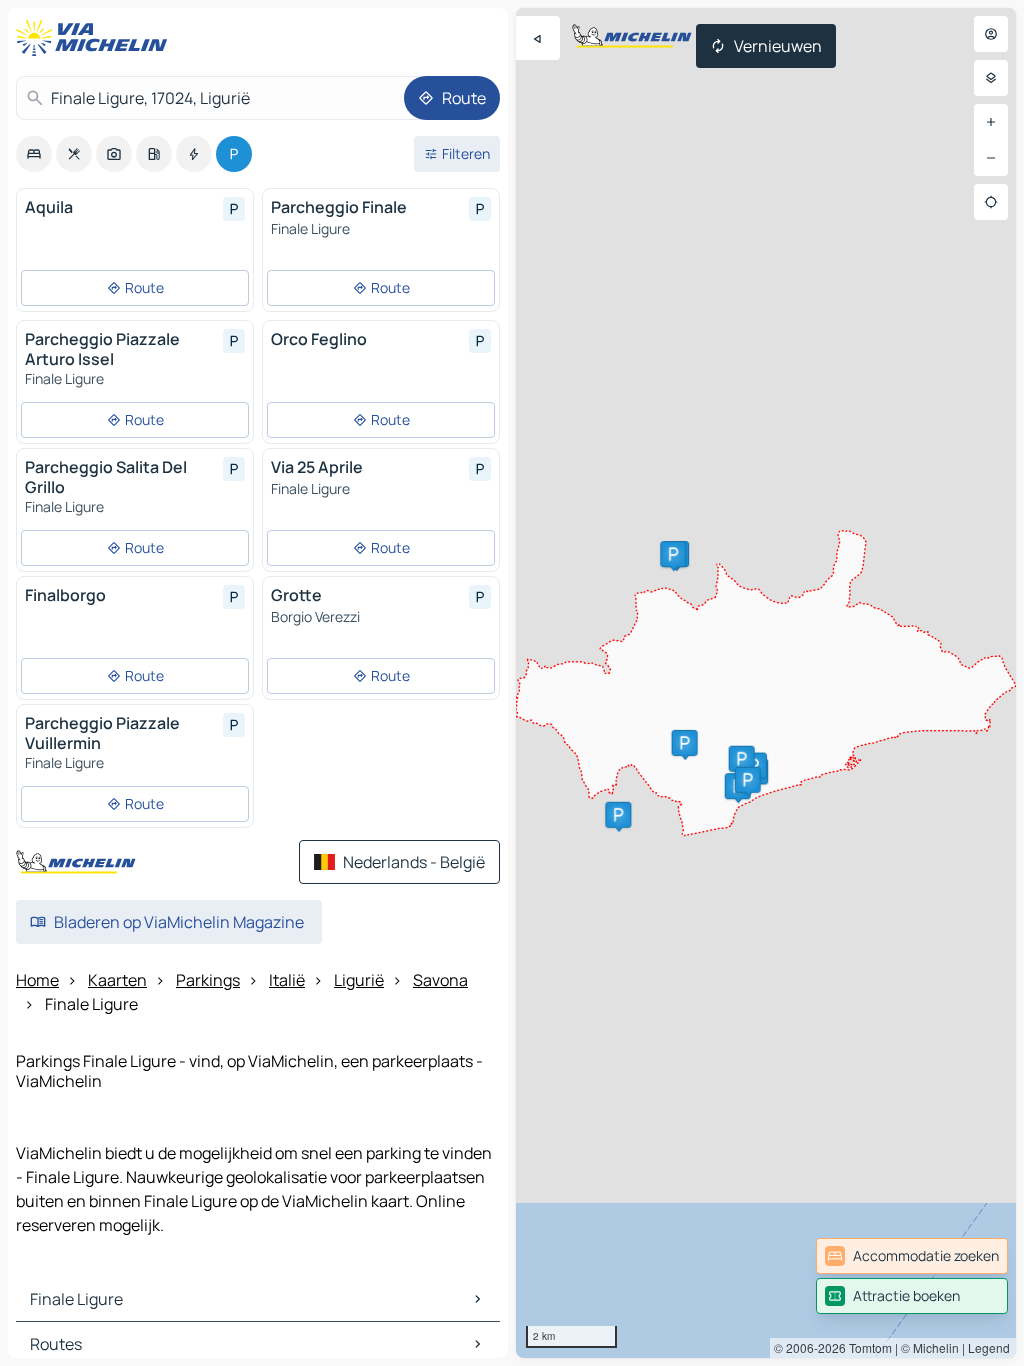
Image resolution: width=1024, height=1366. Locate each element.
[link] (912, 1256)
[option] (34, 154)
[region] (766, 683)
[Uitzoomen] (991, 158)
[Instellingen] (991, 78)
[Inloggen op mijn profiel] (991, 34)
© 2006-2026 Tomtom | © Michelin (866, 1347)
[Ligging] (991, 202)
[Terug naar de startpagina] (96, 38)
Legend (989, 1347)
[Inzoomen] (991, 122)
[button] (673, 554)
